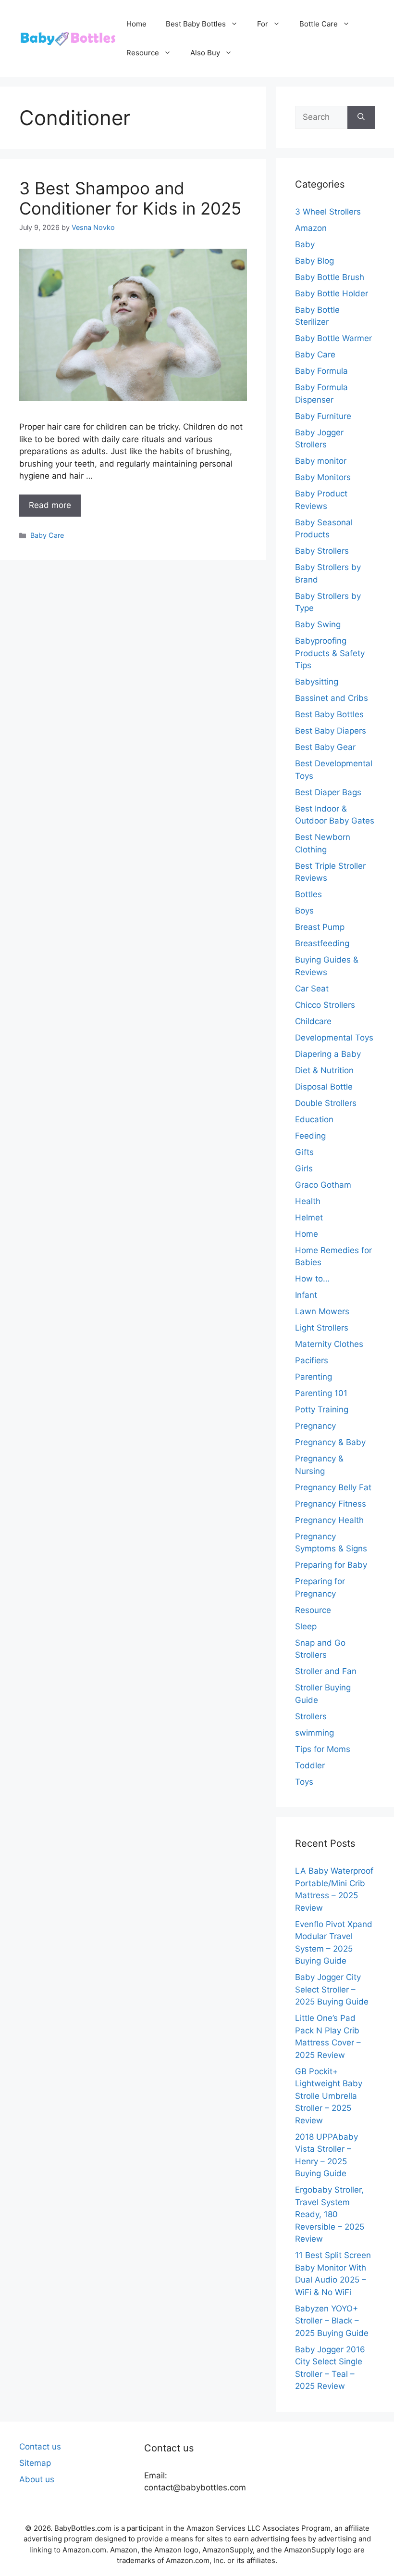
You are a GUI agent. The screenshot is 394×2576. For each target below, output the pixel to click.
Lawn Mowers (322, 1311)
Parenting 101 (321, 1393)
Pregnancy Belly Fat (333, 1487)
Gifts (304, 1152)
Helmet (309, 1218)
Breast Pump (320, 927)
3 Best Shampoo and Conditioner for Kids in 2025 (130, 198)
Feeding (310, 1136)
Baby (305, 244)
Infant (306, 1295)
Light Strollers (322, 1328)
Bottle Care (319, 24)
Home (136, 24)
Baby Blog (314, 261)
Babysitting (317, 682)
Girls (304, 1168)
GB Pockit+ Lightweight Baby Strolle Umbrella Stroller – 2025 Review (329, 2096)
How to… (312, 1279)
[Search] (361, 117)
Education (314, 1119)
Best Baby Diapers (331, 731)
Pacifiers (312, 1360)
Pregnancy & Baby (330, 1442)
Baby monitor (321, 461)
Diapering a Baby (328, 1054)
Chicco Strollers (325, 1005)
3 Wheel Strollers (328, 212)
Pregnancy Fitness (331, 1504)
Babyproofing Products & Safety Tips (330, 653)
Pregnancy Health (329, 1520)
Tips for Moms (323, 1749)
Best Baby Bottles (196, 24)
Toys (304, 1782)
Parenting (314, 1377)
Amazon (311, 228)
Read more (50, 505)
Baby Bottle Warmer (333, 338)
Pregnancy (315, 1426)
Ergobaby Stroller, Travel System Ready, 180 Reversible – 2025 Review (330, 2214)
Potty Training (322, 1409)
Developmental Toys (334, 1038)
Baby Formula (321, 371)
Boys (304, 911)
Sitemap (35, 2463)
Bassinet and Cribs (332, 698)
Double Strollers (326, 1103)
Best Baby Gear (325, 747)
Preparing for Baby (331, 1565)
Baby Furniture (323, 416)
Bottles (308, 894)
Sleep (306, 1626)
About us (37, 2479)
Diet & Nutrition (324, 1070)
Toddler (310, 1765)
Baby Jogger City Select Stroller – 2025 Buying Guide (332, 1989)
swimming (314, 1733)
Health (308, 1201)
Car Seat (312, 989)
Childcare (313, 1021)
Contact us (40, 2447)
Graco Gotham (323, 1185)
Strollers (311, 1716)
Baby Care (47, 535)
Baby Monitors (323, 477)
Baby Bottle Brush (330, 277)
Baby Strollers (322, 551)
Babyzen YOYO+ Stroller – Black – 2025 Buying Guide (332, 2321)
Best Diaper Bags (328, 792)
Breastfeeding (322, 943)
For (263, 24)
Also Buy (205, 53)
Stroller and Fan (326, 1671)
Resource (143, 53)
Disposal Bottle (324, 1087)
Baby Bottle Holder (332, 293)
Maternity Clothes (329, 1344)
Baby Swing (318, 624)
